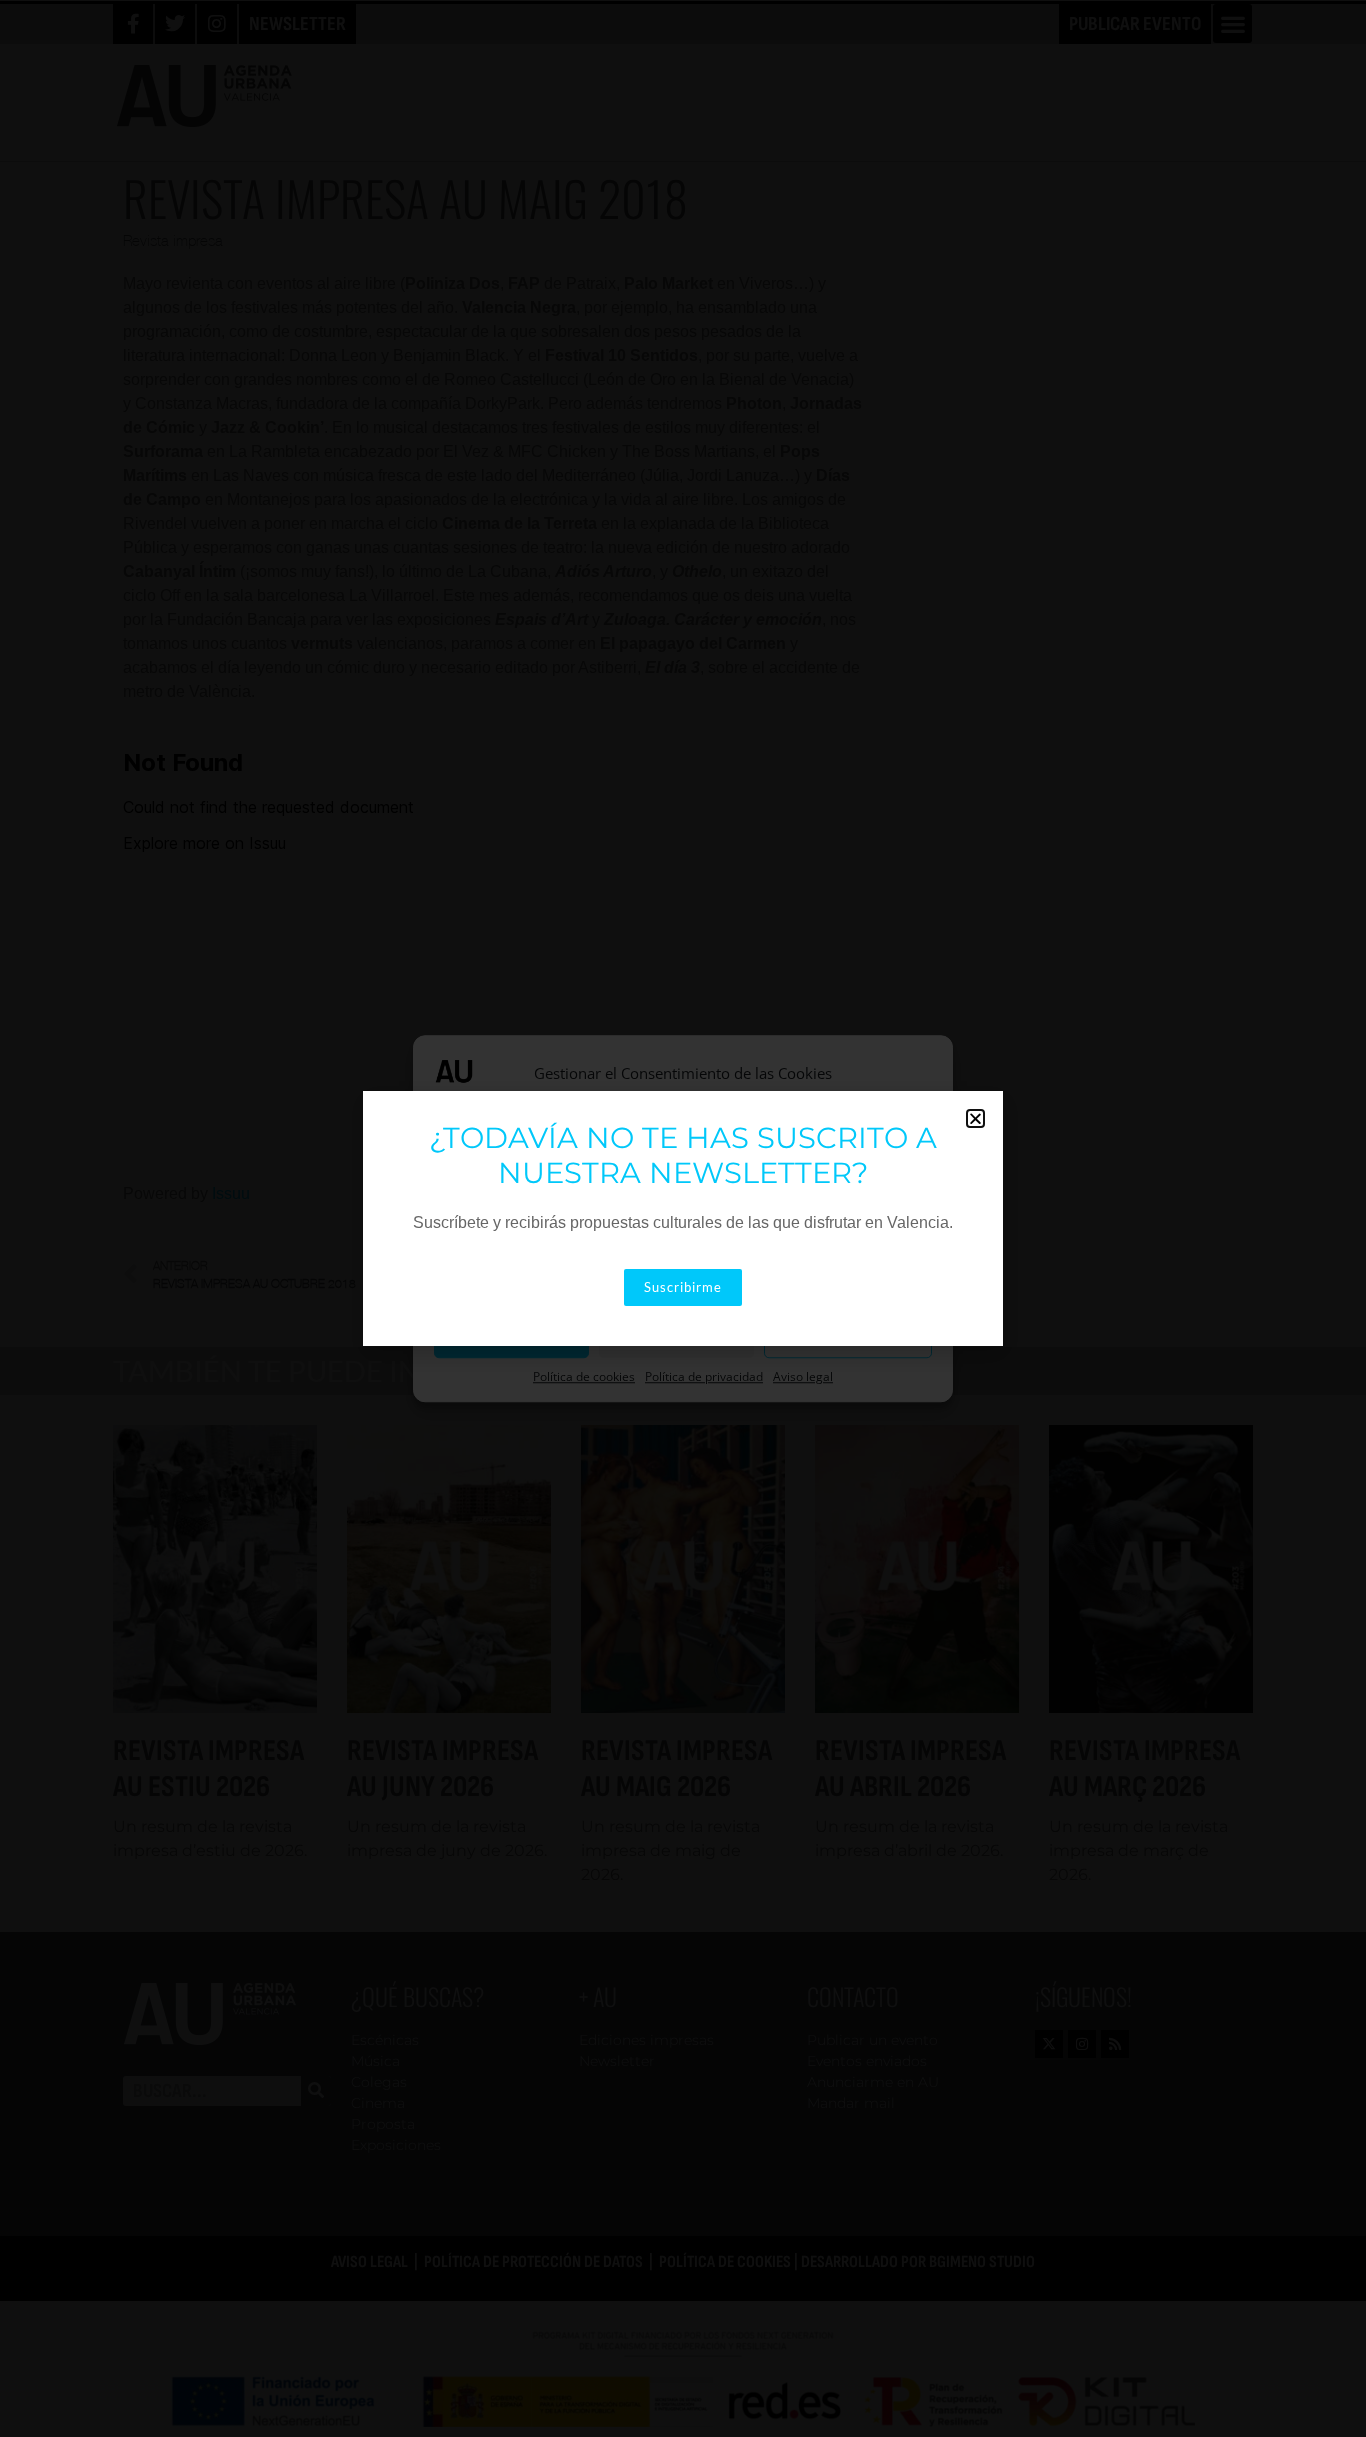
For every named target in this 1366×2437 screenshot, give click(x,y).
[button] (975, 1118)
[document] (683, 1218)
